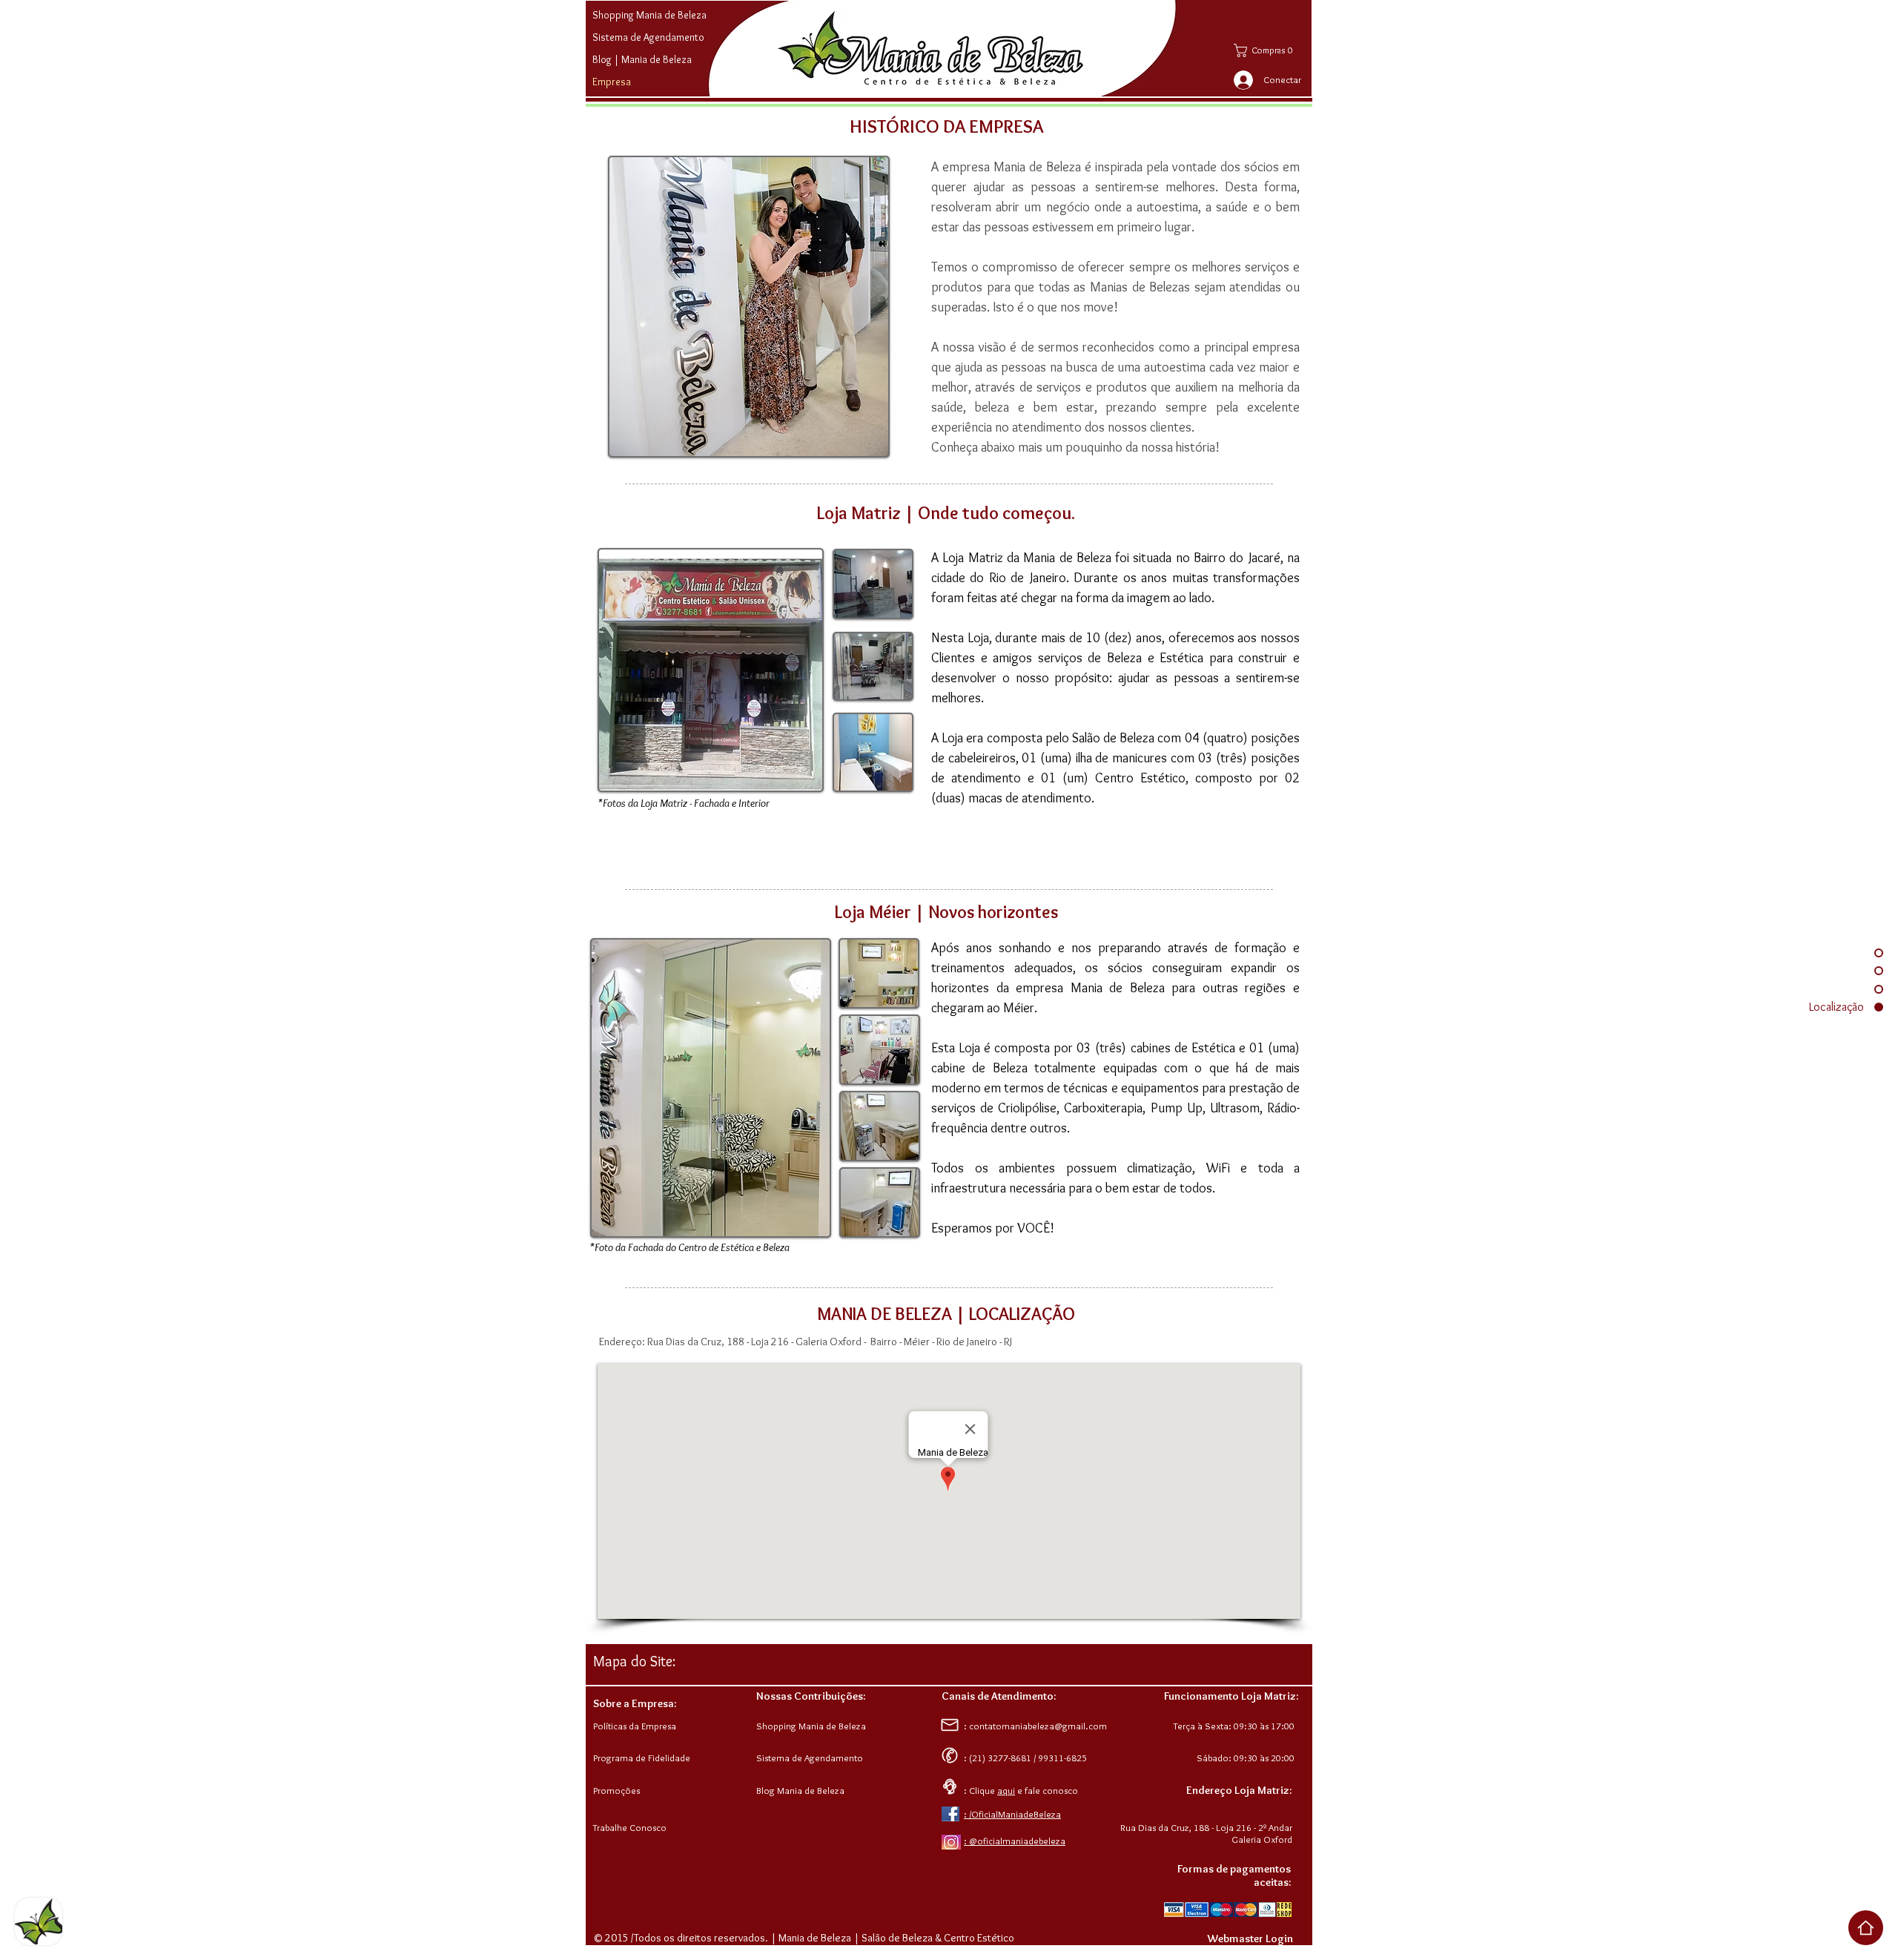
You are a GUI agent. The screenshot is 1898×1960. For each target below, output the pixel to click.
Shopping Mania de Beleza (649, 15)
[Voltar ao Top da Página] (1866, 1928)
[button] (1270, 50)
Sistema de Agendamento (648, 37)
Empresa (612, 82)
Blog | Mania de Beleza (642, 59)
